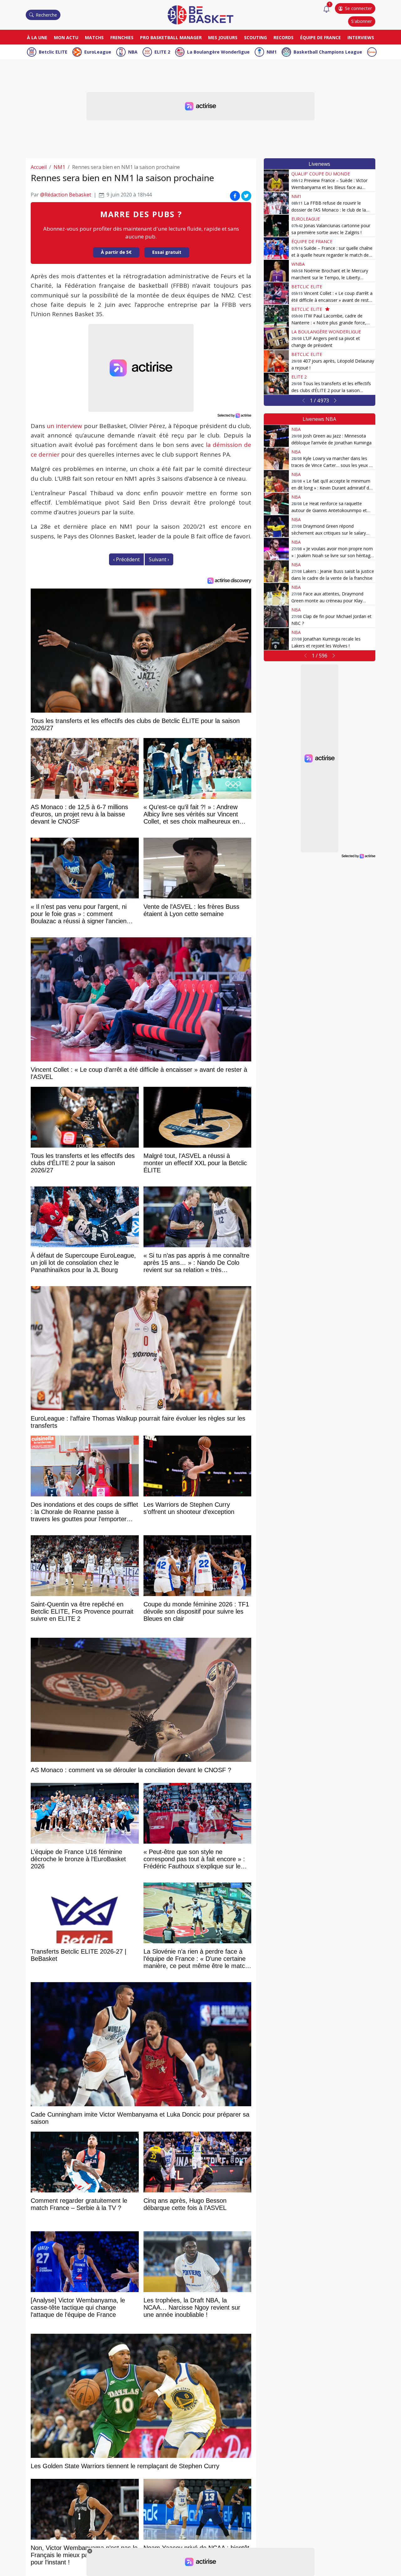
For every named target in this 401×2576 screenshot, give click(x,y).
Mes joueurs (223, 37)
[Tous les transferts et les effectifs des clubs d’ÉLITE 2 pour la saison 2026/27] (276, 384)
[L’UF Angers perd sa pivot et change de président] (276, 338)
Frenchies (122, 37)
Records (284, 37)
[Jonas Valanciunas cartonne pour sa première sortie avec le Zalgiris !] (276, 226)
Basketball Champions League (328, 52)
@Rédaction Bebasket (66, 195)
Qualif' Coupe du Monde (321, 174)
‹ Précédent (126, 559)
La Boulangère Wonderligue (218, 52)
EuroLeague (98, 52)
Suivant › (159, 559)
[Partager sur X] (246, 196)
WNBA (298, 264)
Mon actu (66, 37)
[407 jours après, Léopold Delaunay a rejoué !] (276, 361)
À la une (37, 37)
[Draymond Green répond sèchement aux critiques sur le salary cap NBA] (276, 526)
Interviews (361, 37)
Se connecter (358, 8)
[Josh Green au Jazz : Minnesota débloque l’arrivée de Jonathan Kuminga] (276, 436)
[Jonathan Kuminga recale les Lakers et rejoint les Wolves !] (276, 639)
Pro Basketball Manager (171, 37)
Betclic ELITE (53, 52)
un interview (64, 426)
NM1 (272, 52)
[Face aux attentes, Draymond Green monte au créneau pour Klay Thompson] (276, 594)
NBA (133, 52)
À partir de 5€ (116, 252)
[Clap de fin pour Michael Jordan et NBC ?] (276, 616)
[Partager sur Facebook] (235, 196)
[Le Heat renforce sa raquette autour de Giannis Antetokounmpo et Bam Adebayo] (276, 504)
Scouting (255, 37)
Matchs (94, 37)
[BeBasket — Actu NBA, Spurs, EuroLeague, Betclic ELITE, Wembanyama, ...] (200, 14)
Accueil (39, 167)
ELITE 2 (162, 52)
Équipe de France (320, 37)
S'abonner (362, 21)
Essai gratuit (167, 252)
